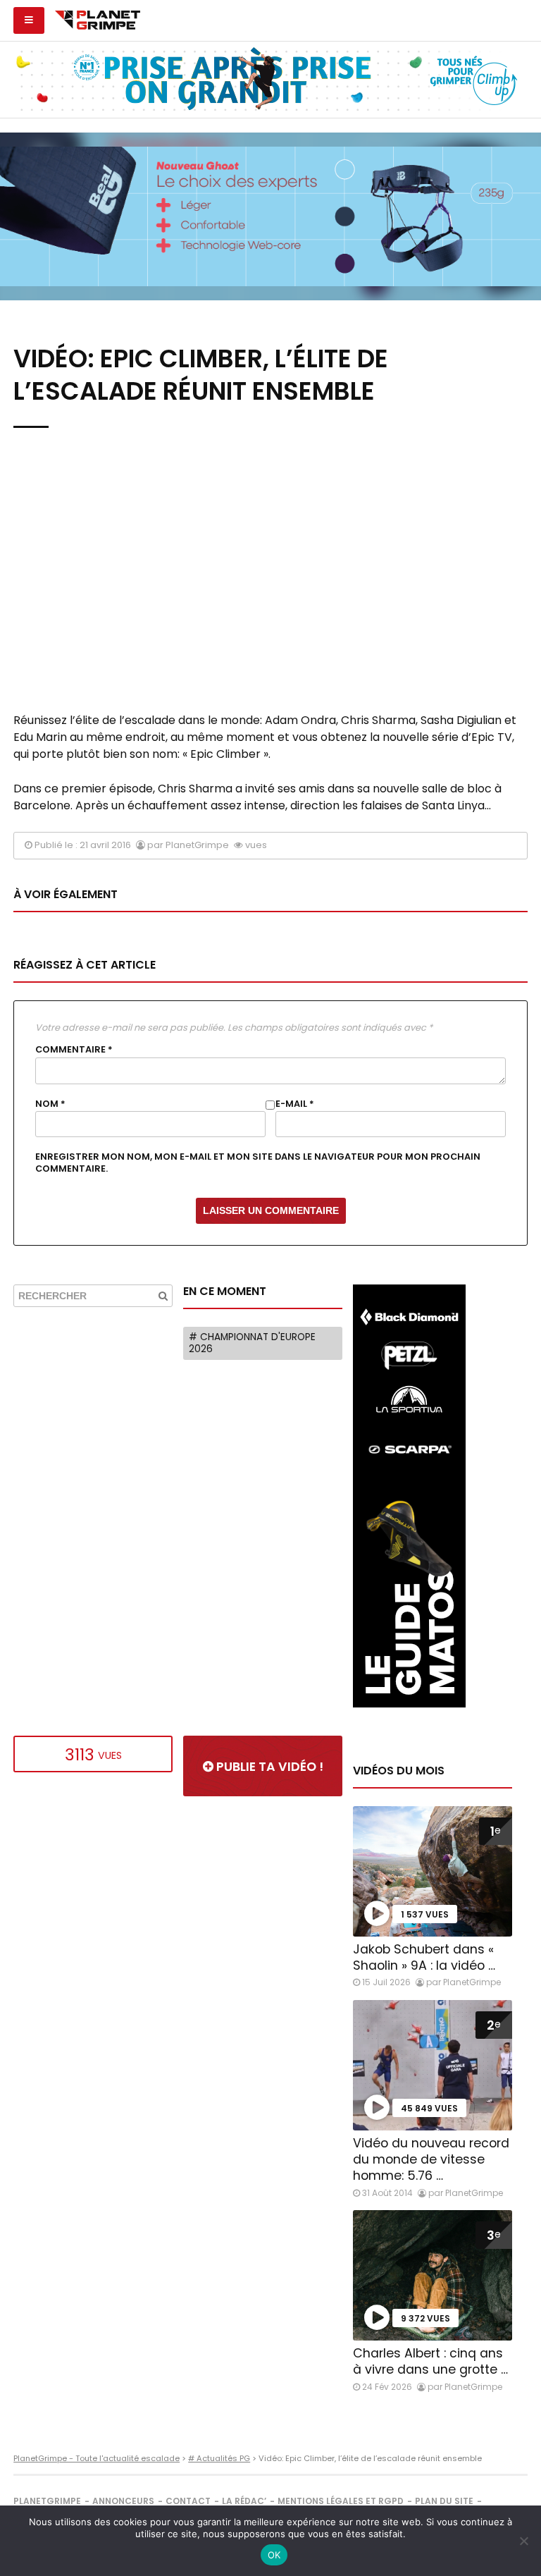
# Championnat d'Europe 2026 (252, 1343)
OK (274, 2555)
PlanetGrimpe (47, 2501)
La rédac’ (244, 2501)
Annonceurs (123, 2501)
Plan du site (444, 2501)
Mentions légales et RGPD (341, 2501)
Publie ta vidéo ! (268, 1767)
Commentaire (74, 1050)
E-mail (295, 1104)
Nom (50, 1104)
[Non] (523, 2541)
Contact (188, 2501)
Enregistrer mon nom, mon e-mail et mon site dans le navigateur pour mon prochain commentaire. (258, 1163)
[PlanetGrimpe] (98, 18)
